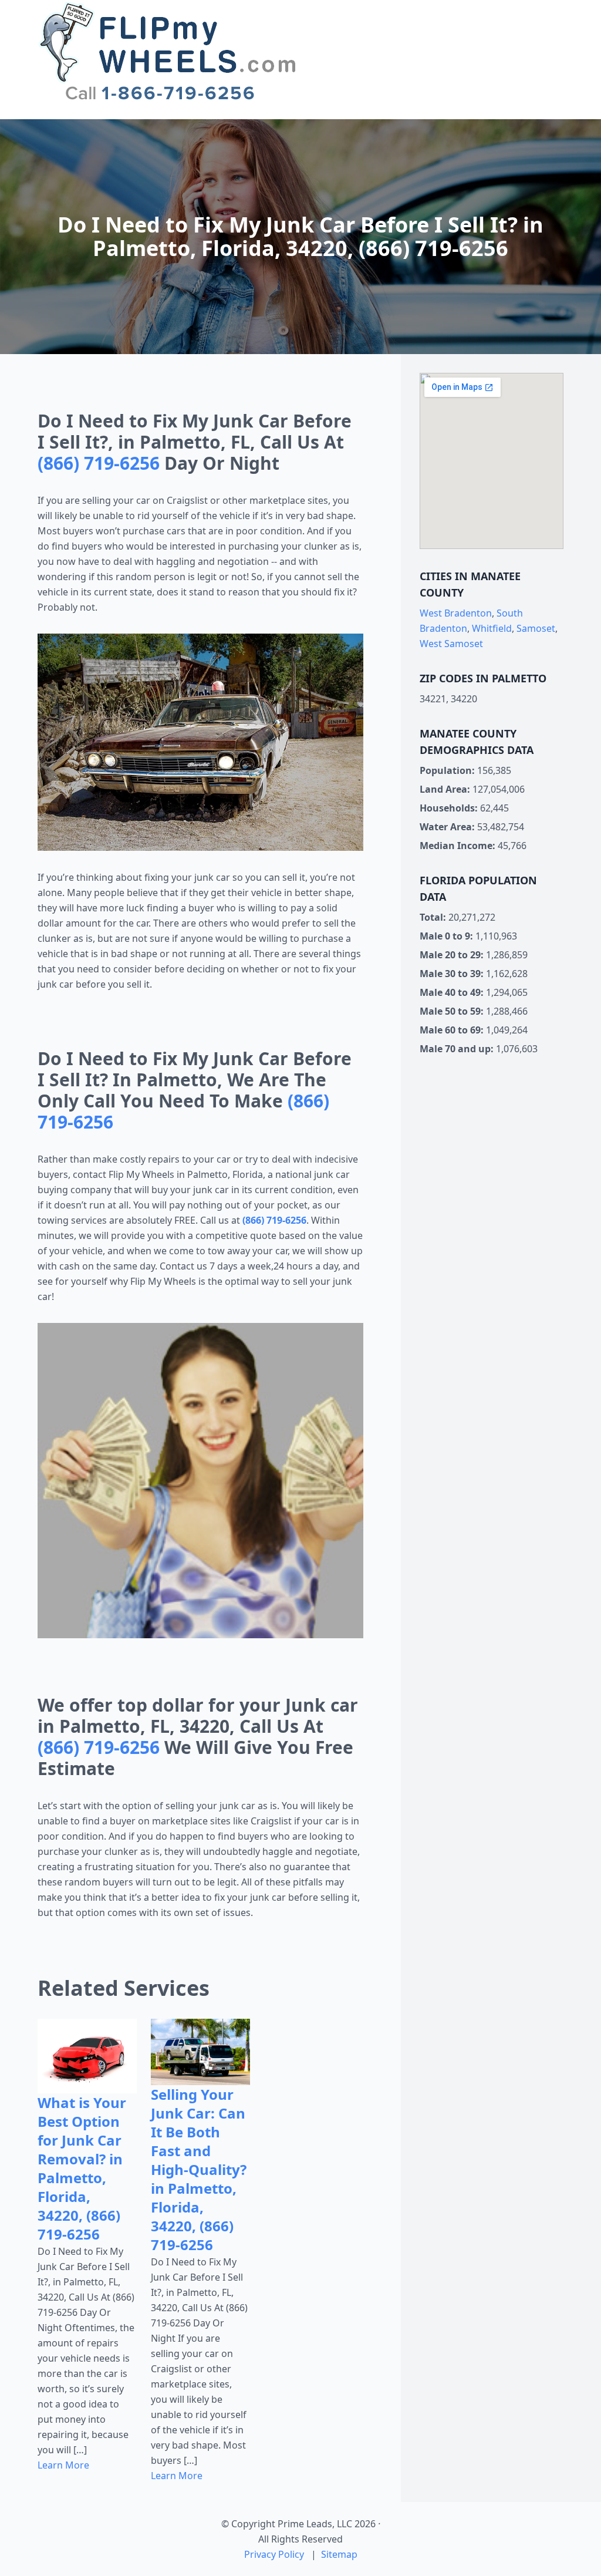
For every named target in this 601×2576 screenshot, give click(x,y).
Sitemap (339, 2554)
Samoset (536, 628)
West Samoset (451, 644)
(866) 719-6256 (99, 463)
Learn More (63, 2465)
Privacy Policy (274, 2554)
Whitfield (492, 628)
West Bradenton (456, 613)
